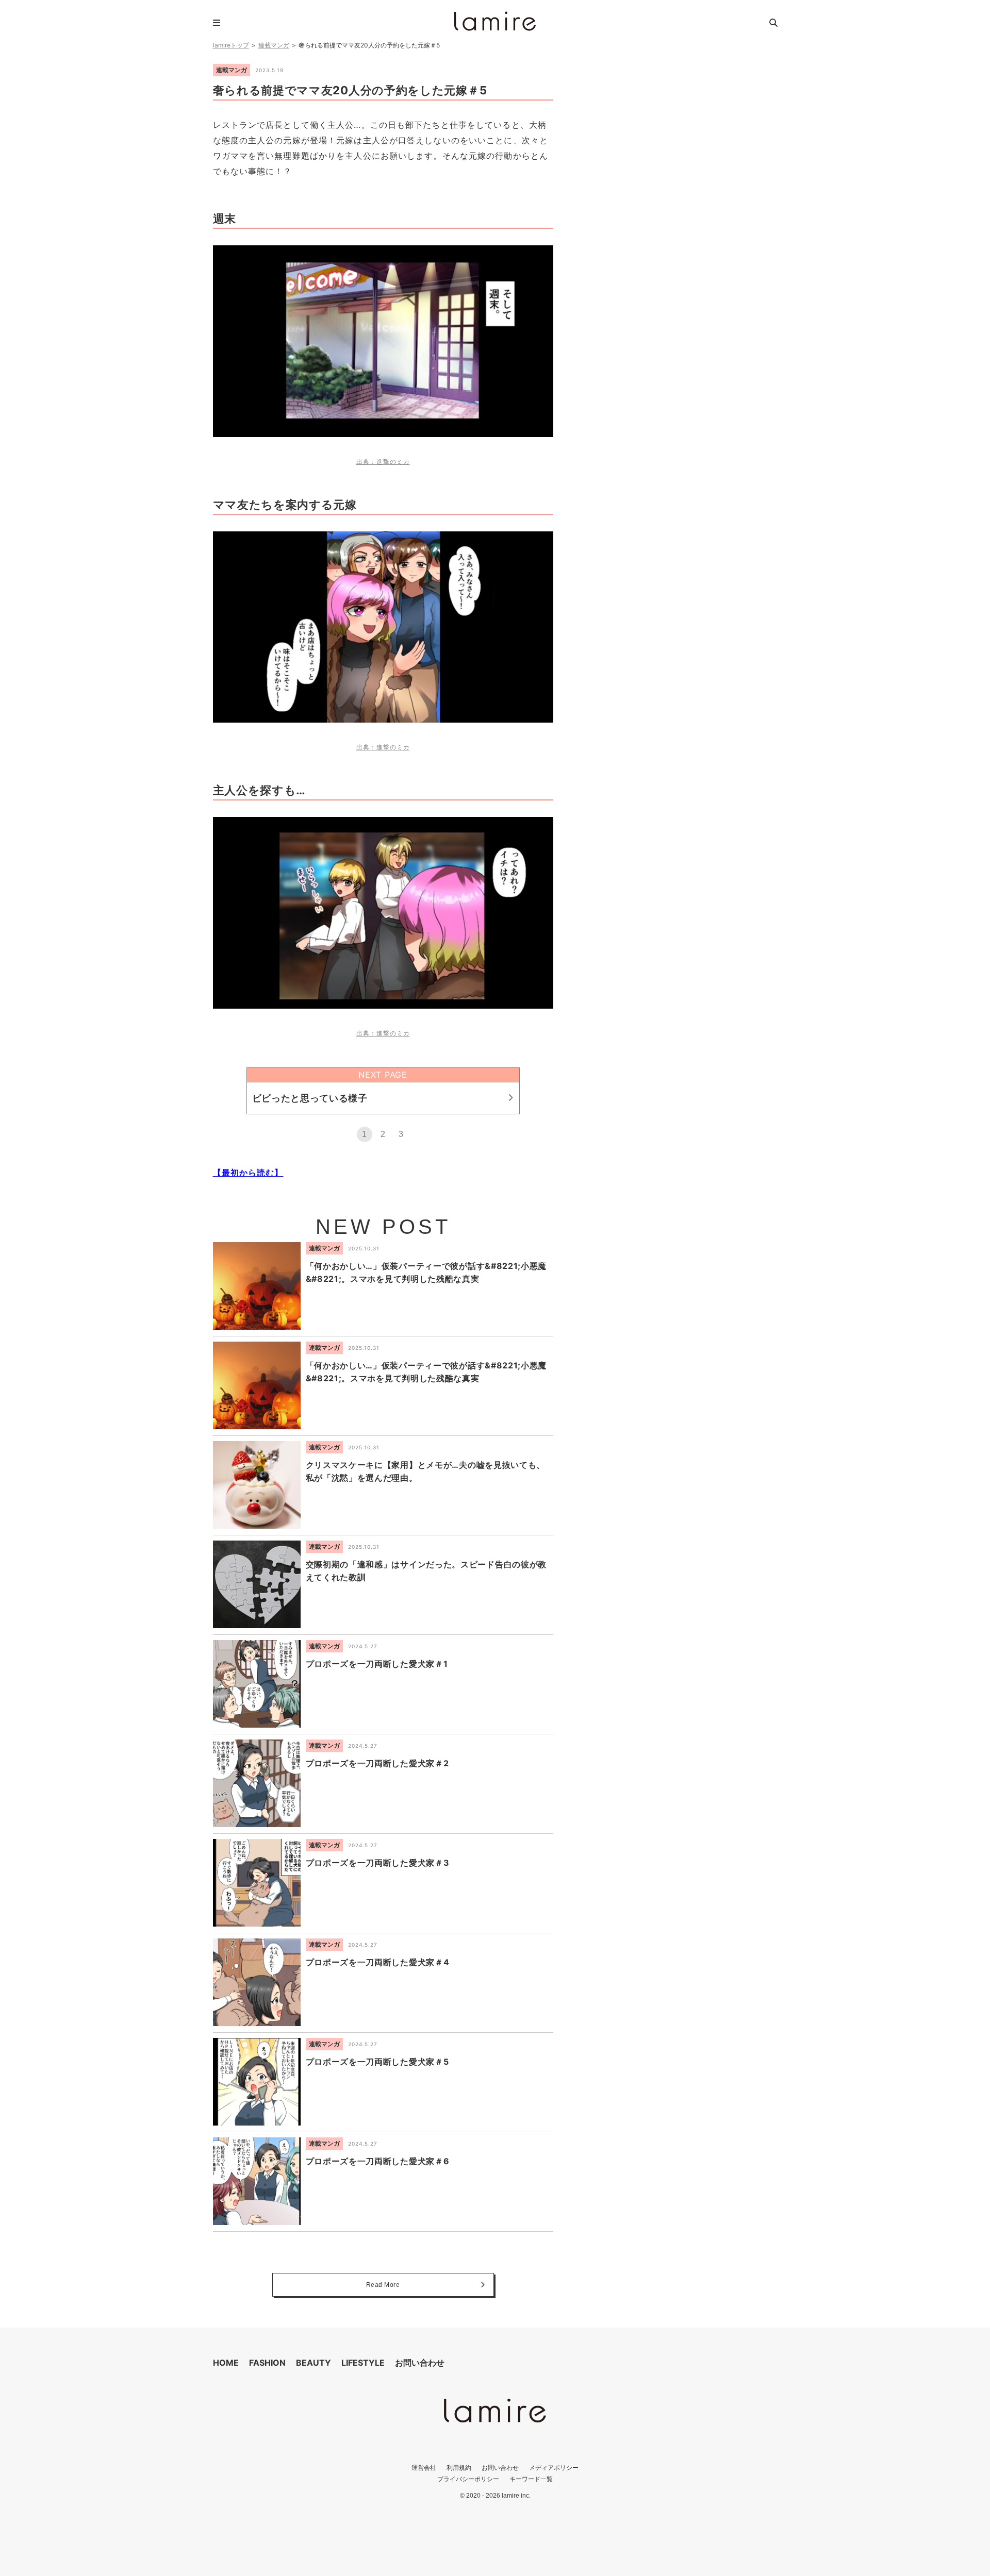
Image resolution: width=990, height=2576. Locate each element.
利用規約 (459, 2468)
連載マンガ (274, 45)
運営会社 (424, 2468)
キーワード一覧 (531, 2479)
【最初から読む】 (248, 1173)
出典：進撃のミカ (383, 462)
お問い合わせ (420, 2363)
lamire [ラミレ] (495, 21)
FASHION (267, 2363)
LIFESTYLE (363, 2363)
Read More (383, 2285)
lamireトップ (231, 45)
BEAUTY (313, 2363)
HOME (226, 2363)
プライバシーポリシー (468, 2479)
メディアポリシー (554, 2468)
